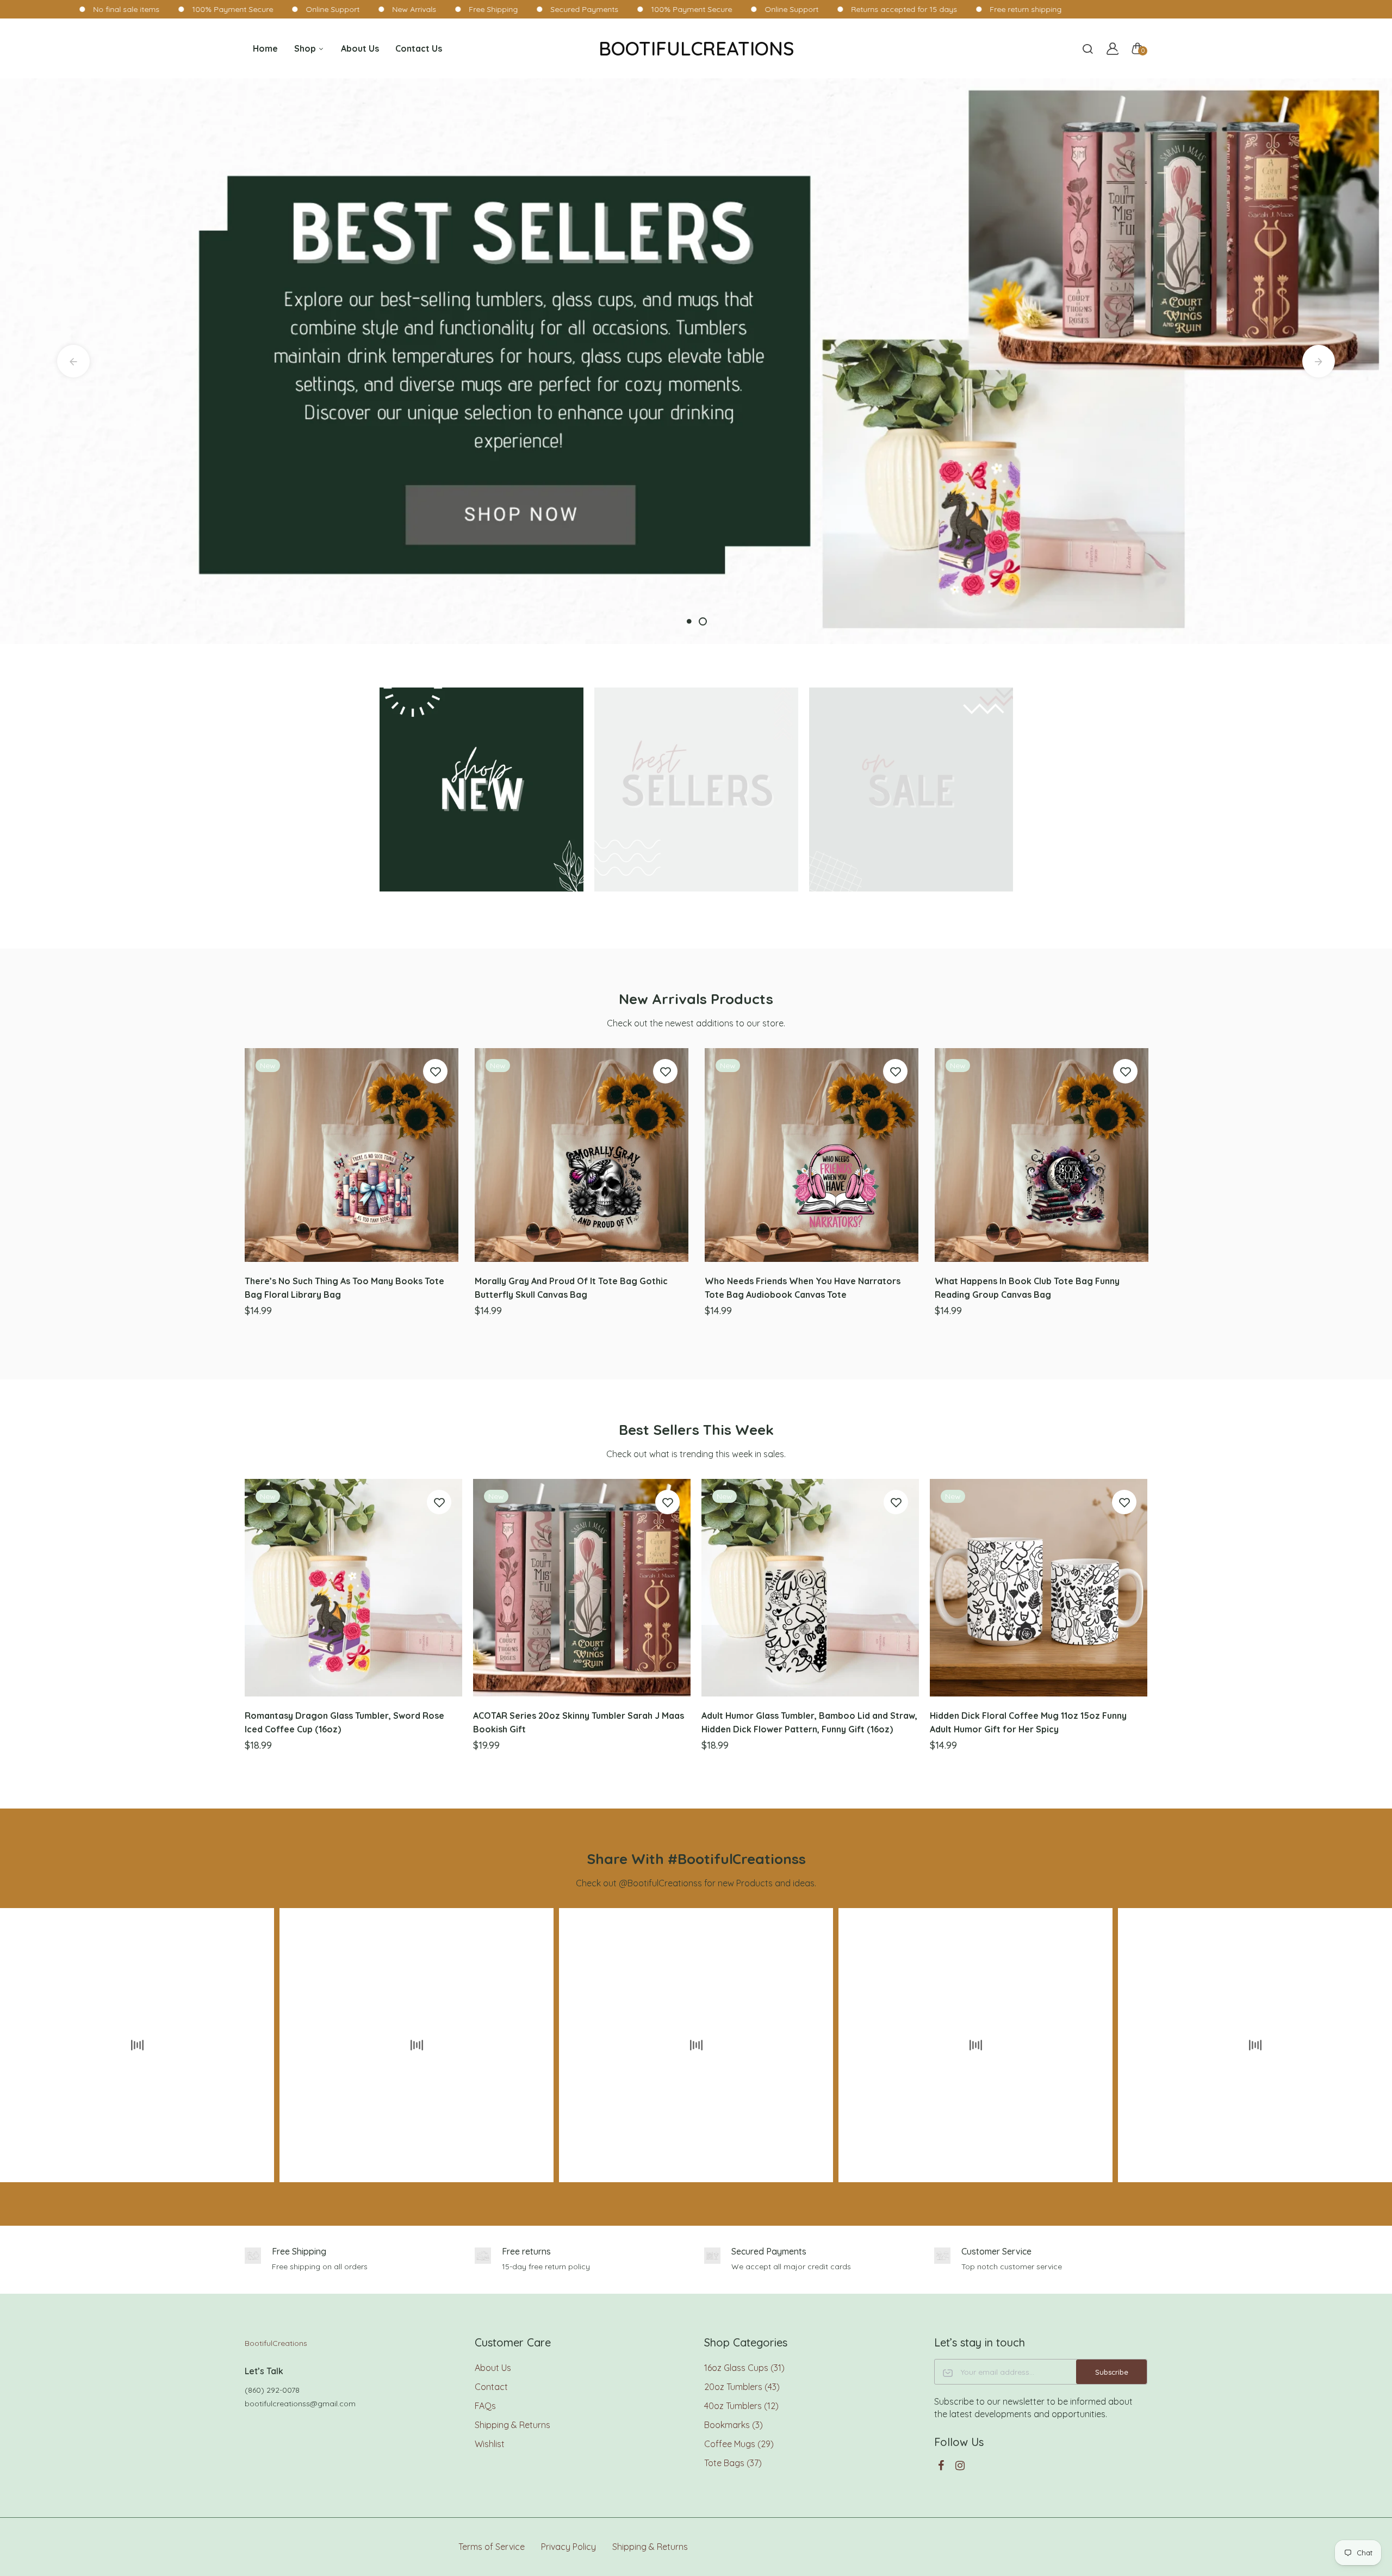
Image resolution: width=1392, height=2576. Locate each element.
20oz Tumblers (742, 2387)
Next (1319, 361)
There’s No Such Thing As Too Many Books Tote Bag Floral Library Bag (344, 1288)
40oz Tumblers (741, 2406)
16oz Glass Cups (744, 2368)
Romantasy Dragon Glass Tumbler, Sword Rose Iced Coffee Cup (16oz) (344, 1722)
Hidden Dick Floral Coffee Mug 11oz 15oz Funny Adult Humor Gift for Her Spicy (1028, 1722)
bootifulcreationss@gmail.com (300, 2404)
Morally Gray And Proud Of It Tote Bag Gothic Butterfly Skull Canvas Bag (571, 1288)
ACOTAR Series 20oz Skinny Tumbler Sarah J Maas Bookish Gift (579, 1722)
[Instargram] (960, 2465)
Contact (491, 2387)
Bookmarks (734, 2425)
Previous (73, 361)
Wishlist (490, 2444)
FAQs (485, 2406)
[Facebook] (941, 2465)
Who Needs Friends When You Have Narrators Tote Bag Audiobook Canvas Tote (803, 1288)
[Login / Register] (1113, 48)
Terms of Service (492, 2547)
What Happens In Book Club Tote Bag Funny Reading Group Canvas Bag (1027, 1288)
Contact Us (419, 48)
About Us (360, 48)
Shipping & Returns (512, 2425)
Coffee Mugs (739, 2444)
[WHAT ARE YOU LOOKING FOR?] (1087, 48)
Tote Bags (733, 2463)
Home (265, 48)
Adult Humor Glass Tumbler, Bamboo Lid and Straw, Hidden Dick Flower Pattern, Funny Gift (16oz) (809, 1722)
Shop (306, 48)
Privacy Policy (568, 2547)
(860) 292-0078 (272, 2390)
